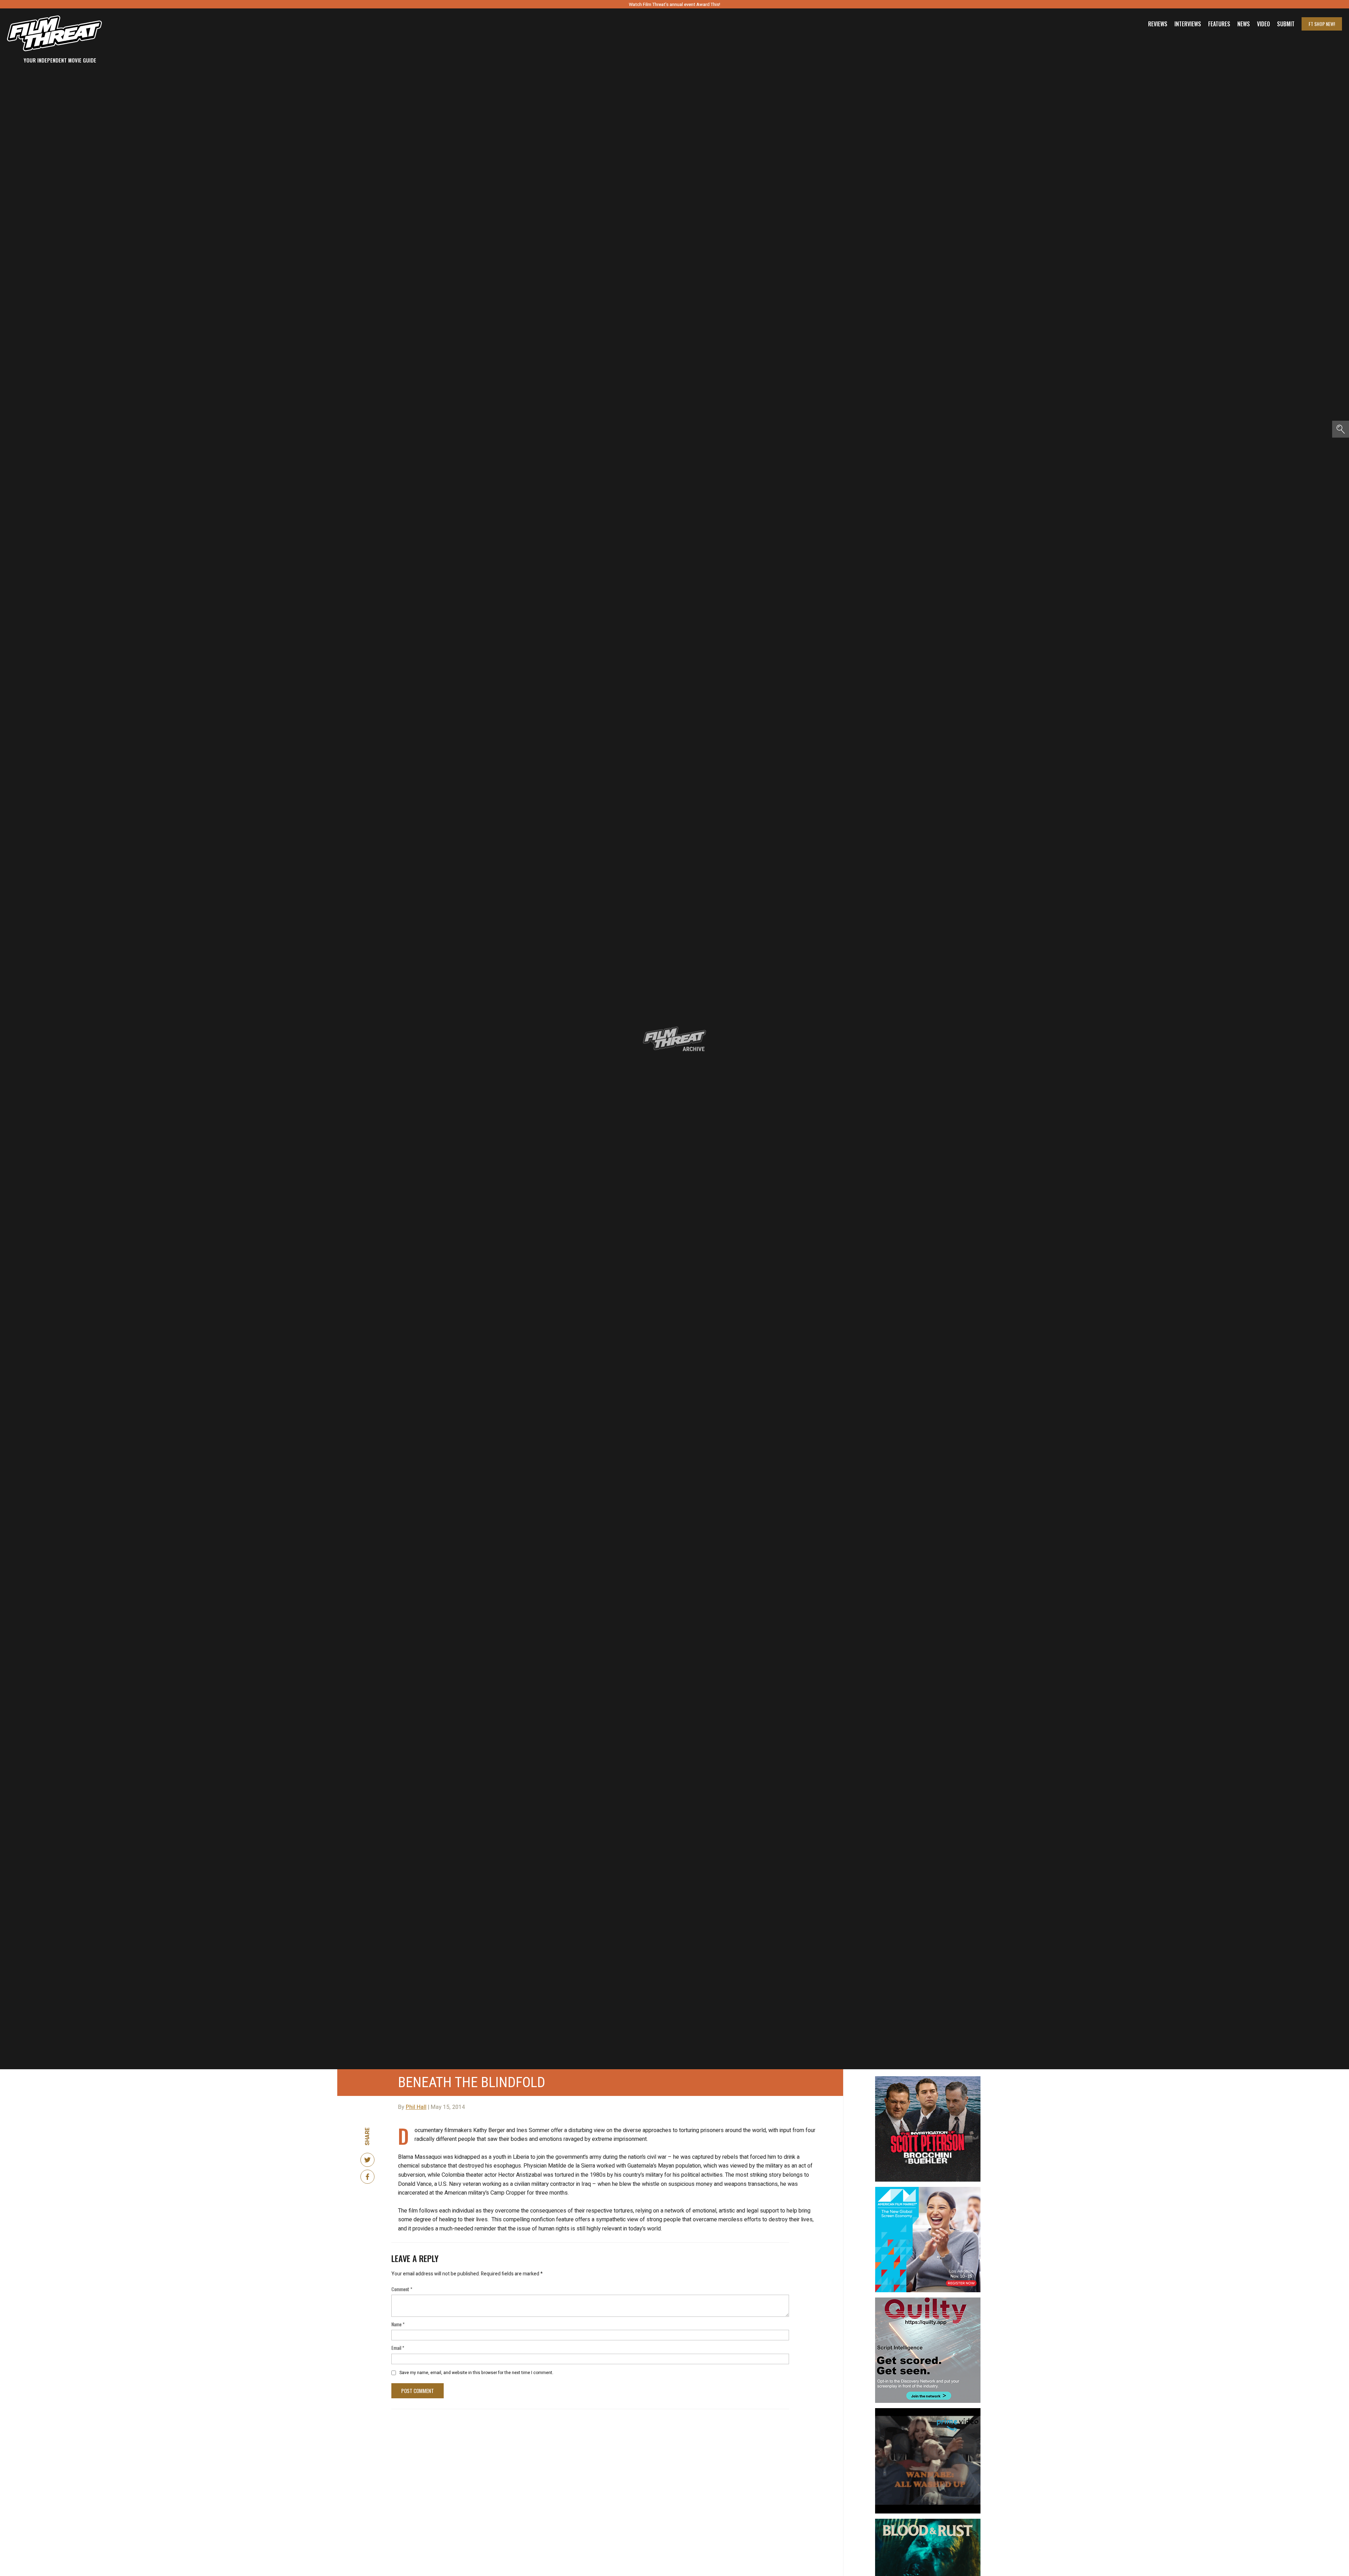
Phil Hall (416, 2107)
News (1244, 24)
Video (1263, 24)
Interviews (1188, 24)
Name (398, 2324)
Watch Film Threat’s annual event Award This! (674, 4)
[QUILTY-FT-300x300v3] (928, 2300)
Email (398, 2348)
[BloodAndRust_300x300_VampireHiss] (928, 2522)
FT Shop (1322, 24)
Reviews (1158, 24)
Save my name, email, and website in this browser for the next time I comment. (476, 2373)
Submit (1286, 24)
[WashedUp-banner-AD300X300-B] (928, 2411)
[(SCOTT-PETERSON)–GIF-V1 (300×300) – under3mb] (928, 2079)
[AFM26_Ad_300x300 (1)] (928, 2190)
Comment (402, 2289)
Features (1219, 24)
